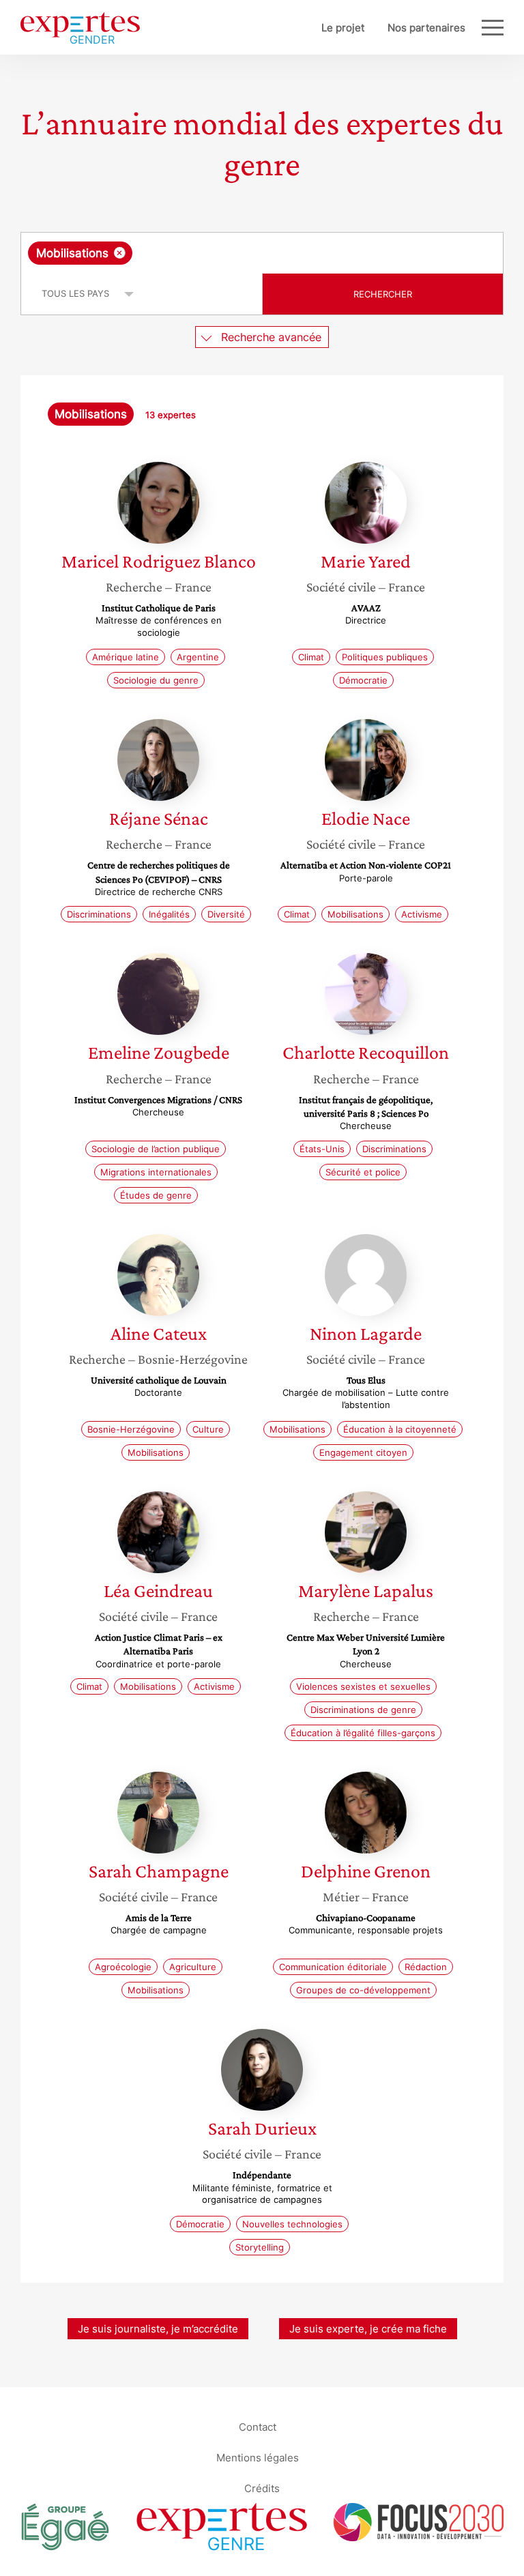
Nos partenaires (426, 28)
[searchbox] (243, 253)
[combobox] (262, 253)
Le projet (343, 28)
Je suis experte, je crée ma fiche (368, 2329)
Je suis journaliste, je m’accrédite (158, 2329)
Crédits (262, 2488)
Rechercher (383, 294)
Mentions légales (258, 2457)
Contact (258, 2426)
